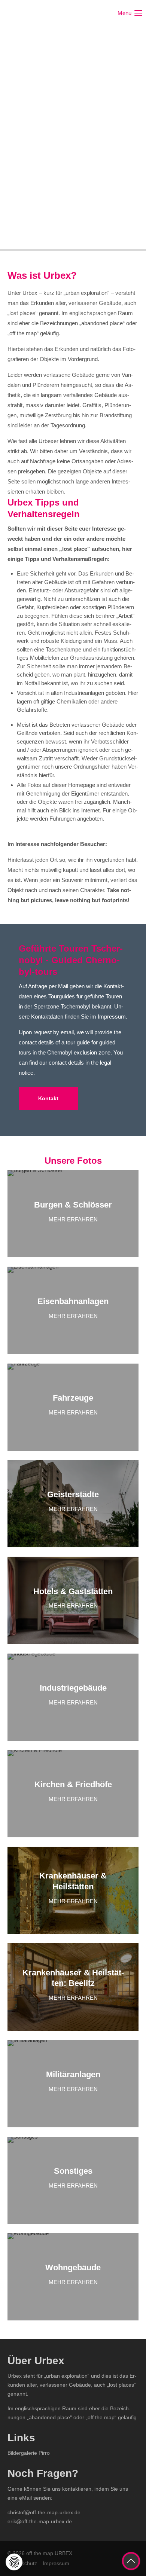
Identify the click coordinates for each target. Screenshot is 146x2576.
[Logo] (36, 13)
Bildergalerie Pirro (29, 2453)
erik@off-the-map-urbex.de (40, 2521)
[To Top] (131, 2561)
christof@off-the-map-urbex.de (44, 2512)
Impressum (56, 2563)
